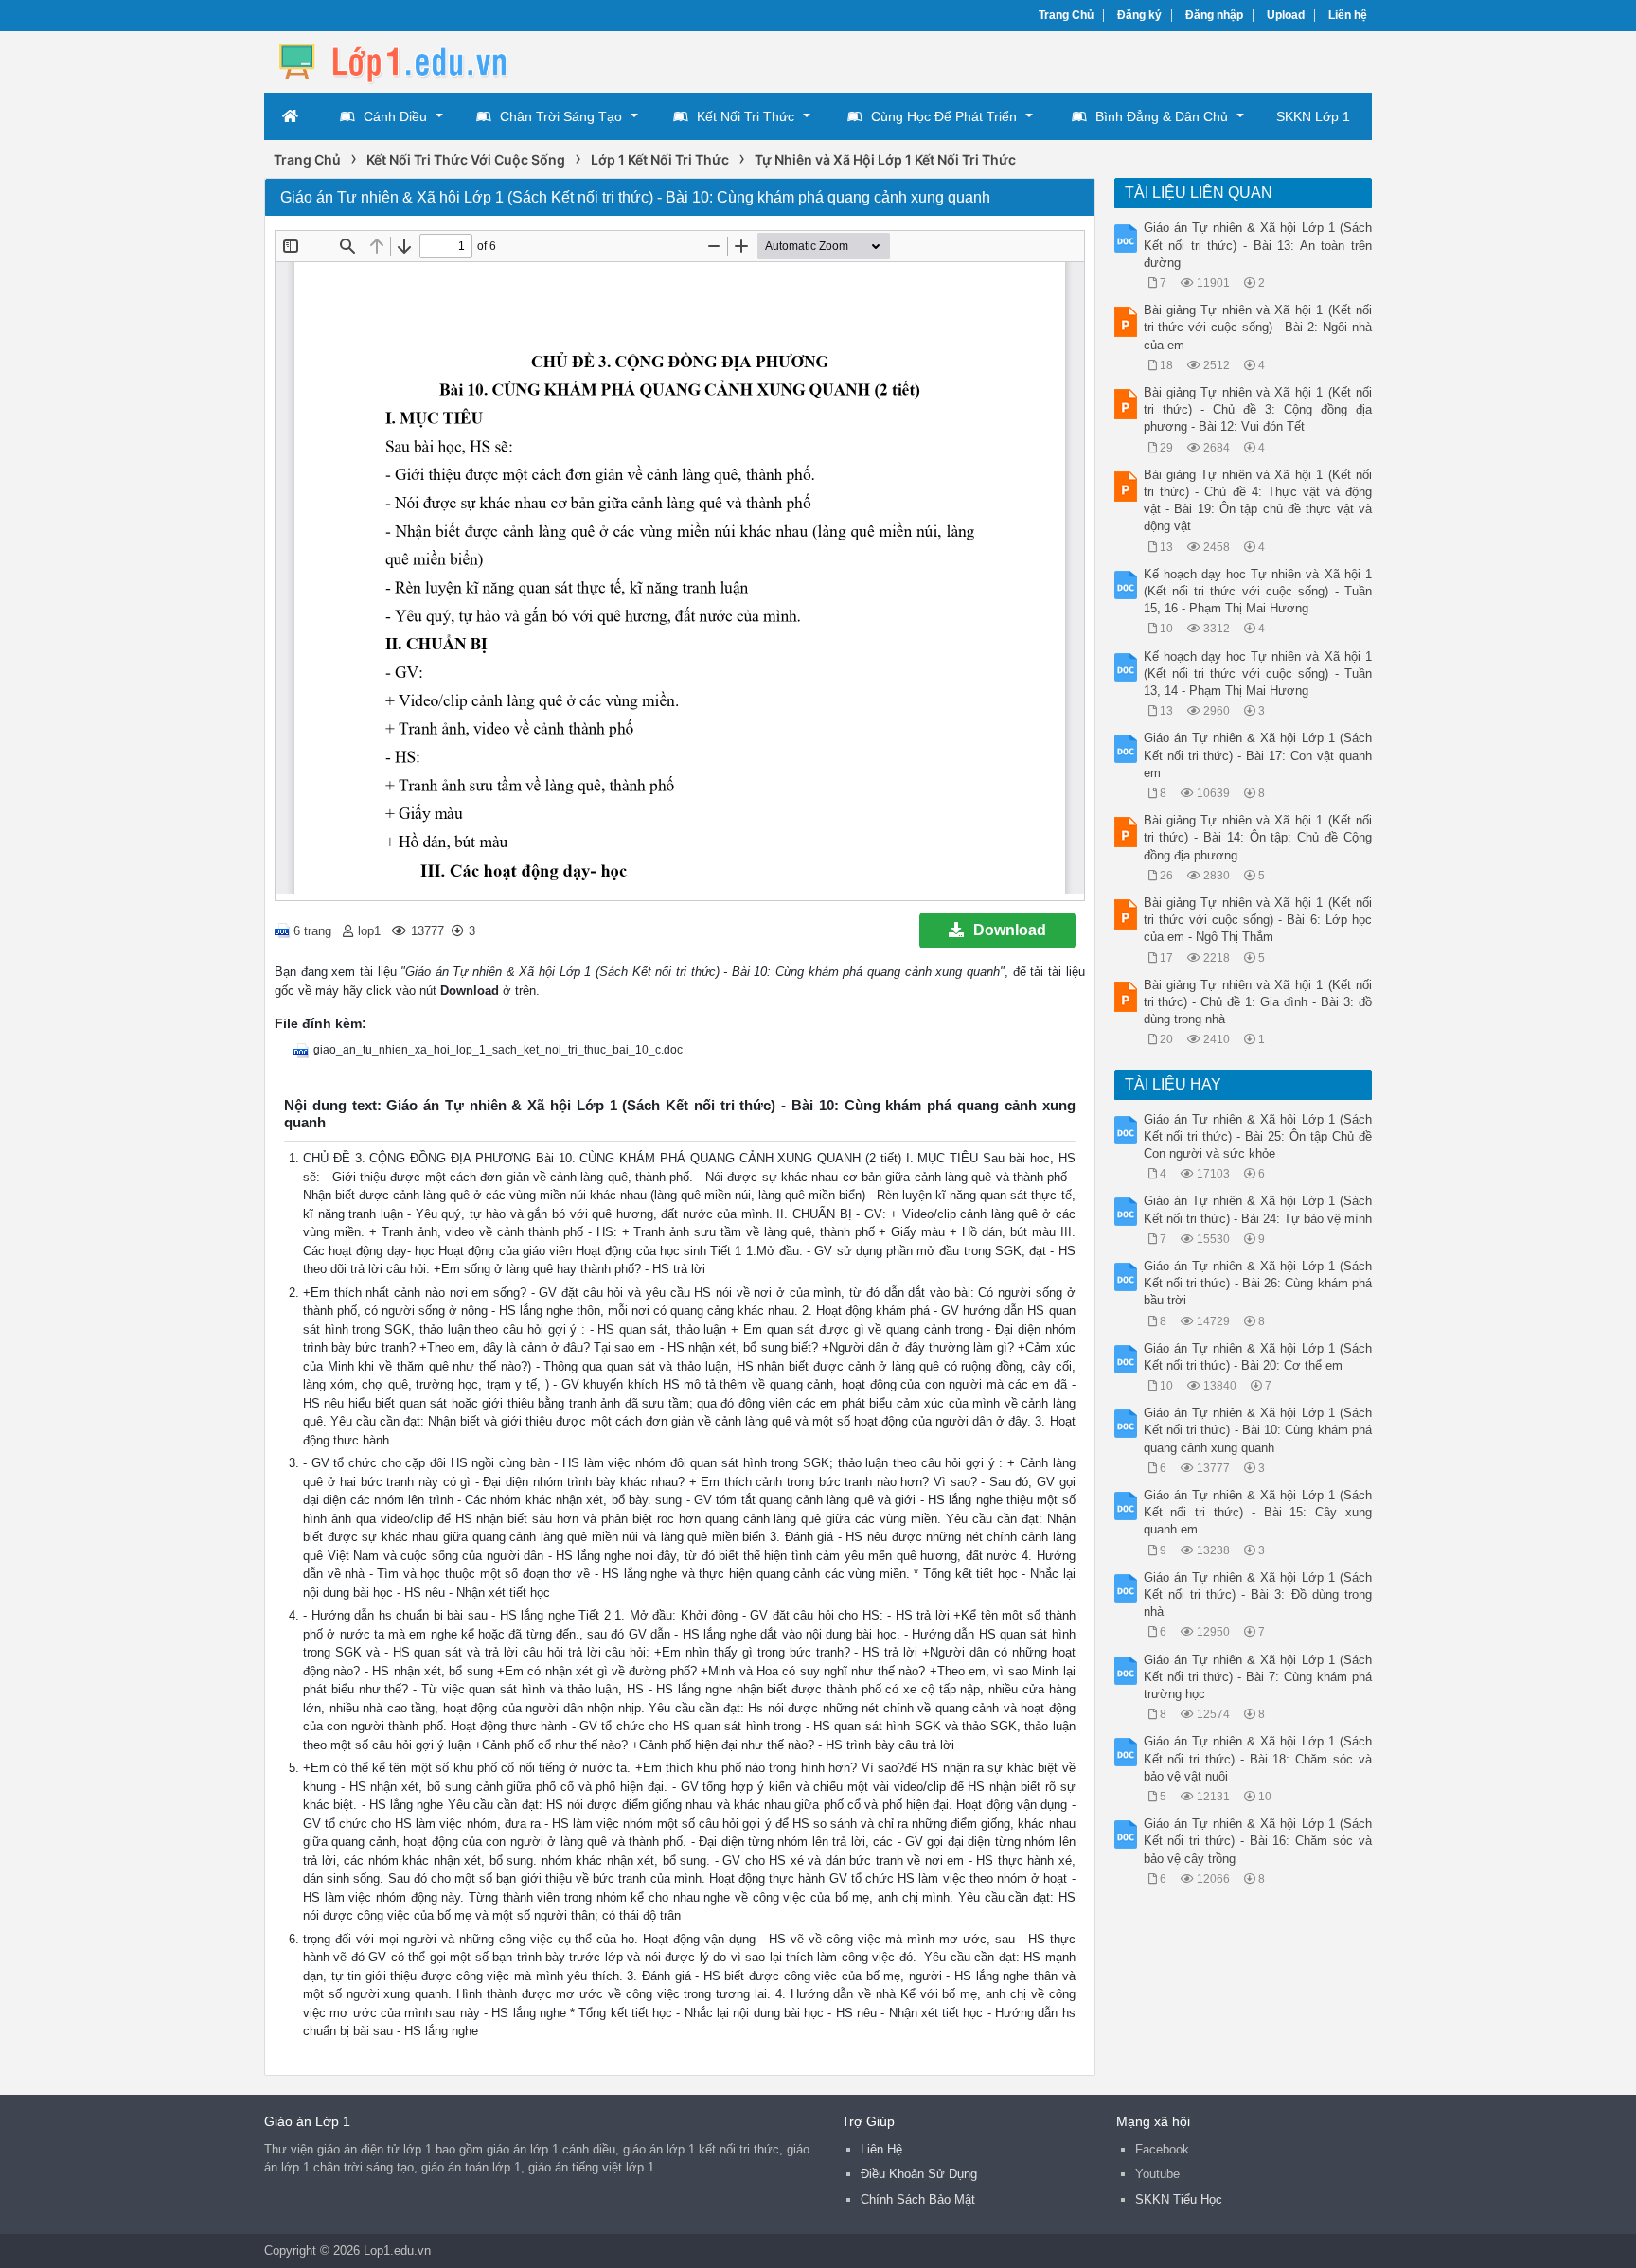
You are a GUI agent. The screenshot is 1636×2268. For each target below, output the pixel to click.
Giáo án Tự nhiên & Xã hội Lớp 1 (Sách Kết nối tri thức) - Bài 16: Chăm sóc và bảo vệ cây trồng (1258, 1841)
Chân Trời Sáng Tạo (561, 116)
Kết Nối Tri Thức (746, 116)
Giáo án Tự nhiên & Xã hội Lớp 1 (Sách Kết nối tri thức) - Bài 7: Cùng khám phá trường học (1258, 1677)
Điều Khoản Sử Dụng (919, 2174)
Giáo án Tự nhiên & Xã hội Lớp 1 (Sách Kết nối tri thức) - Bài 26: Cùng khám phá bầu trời (1258, 1283)
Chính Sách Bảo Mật (918, 2199)
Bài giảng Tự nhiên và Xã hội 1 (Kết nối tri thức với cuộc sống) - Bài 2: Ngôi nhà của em (1258, 327)
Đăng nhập (1214, 15)
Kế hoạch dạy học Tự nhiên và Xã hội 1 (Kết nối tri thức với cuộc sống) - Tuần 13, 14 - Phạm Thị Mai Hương (1258, 673)
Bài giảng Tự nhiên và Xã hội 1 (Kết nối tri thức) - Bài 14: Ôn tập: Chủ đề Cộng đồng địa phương (1258, 837)
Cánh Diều (395, 116)
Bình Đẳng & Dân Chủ (1162, 116)
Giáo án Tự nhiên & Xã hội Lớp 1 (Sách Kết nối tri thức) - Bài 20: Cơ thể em (1258, 1357)
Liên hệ (1348, 15)
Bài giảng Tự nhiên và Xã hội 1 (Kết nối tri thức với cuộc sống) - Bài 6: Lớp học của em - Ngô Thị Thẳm (1258, 920)
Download (1010, 930)
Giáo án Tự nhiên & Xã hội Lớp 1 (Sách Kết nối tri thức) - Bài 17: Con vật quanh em (1258, 755)
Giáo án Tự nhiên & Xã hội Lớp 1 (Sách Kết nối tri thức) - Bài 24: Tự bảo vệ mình (1258, 1209)
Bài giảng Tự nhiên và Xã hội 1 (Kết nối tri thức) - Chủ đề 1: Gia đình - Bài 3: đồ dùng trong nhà (1258, 1002)
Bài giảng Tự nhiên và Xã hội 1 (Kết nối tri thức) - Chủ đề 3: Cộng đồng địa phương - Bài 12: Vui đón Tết (1258, 409)
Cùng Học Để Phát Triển (944, 116)
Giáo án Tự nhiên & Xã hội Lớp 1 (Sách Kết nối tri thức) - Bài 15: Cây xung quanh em (1258, 1512)
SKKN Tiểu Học (1179, 2199)
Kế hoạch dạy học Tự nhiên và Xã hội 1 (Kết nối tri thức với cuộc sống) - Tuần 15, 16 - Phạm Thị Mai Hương (1258, 591)
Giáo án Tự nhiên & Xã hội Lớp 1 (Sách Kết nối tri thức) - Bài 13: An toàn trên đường (1258, 245)
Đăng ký (1139, 15)
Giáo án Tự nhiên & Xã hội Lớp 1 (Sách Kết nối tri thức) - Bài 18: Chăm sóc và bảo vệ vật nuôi (1258, 1758)
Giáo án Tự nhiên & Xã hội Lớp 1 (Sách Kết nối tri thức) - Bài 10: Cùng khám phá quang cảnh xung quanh (1258, 1430)
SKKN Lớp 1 (1313, 116)
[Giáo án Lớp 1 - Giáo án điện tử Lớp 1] (416, 60)
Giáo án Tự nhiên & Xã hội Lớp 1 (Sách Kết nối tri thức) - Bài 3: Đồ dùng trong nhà (1258, 1595)
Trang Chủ (1066, 15)
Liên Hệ (881, 2149)
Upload (1286, 15)
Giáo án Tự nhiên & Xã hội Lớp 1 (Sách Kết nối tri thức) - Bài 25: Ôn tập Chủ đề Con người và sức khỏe (1258, 1136)
